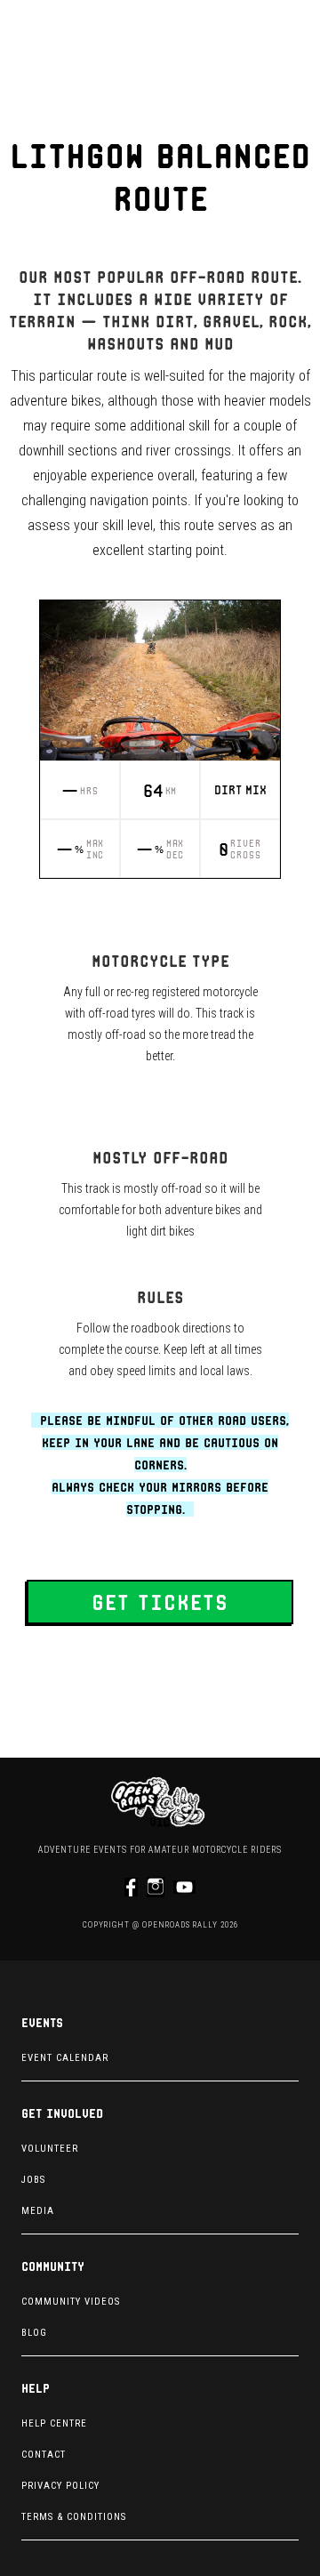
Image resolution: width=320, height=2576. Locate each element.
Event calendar (65, 2058)
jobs (33, 2180)
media (38, 2211)
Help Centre (54, 2423)
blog (34, 2333)
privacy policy (60, 2486)
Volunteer (50, 2149)
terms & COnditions (74, 2517)
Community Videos (71, 2302)
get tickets (160, 1602)
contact (44, 2455)
